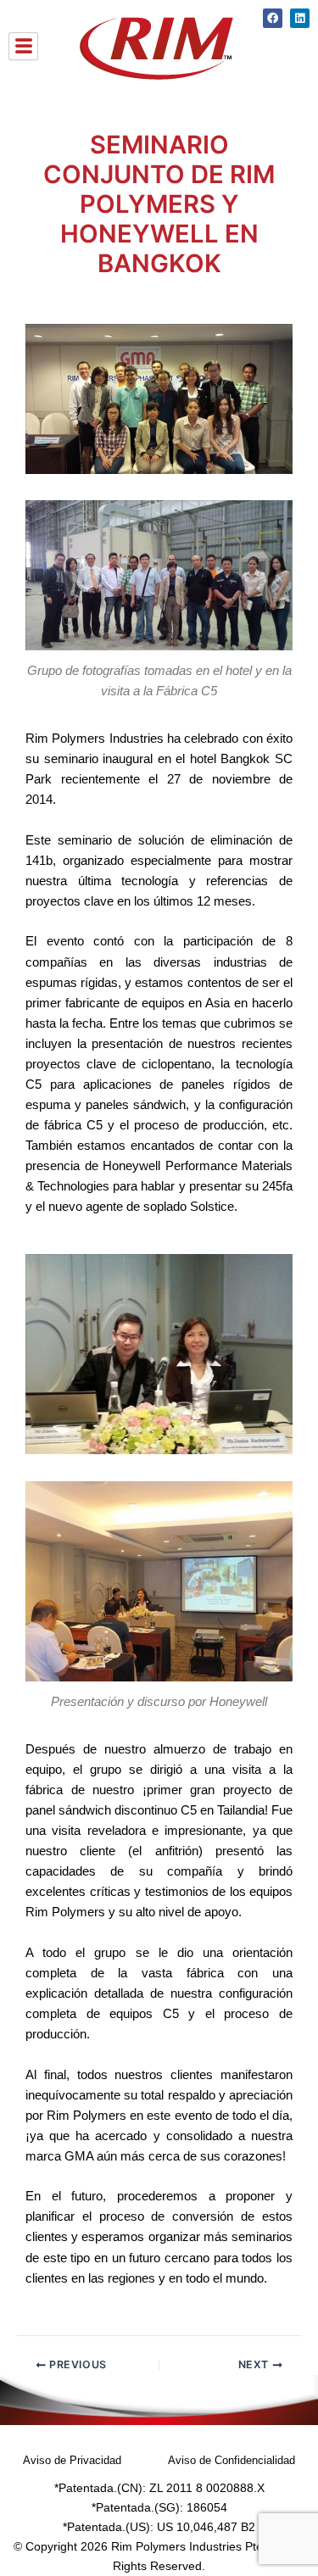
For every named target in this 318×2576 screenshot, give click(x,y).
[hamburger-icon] (23, 47)
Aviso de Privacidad (72, 2460)
